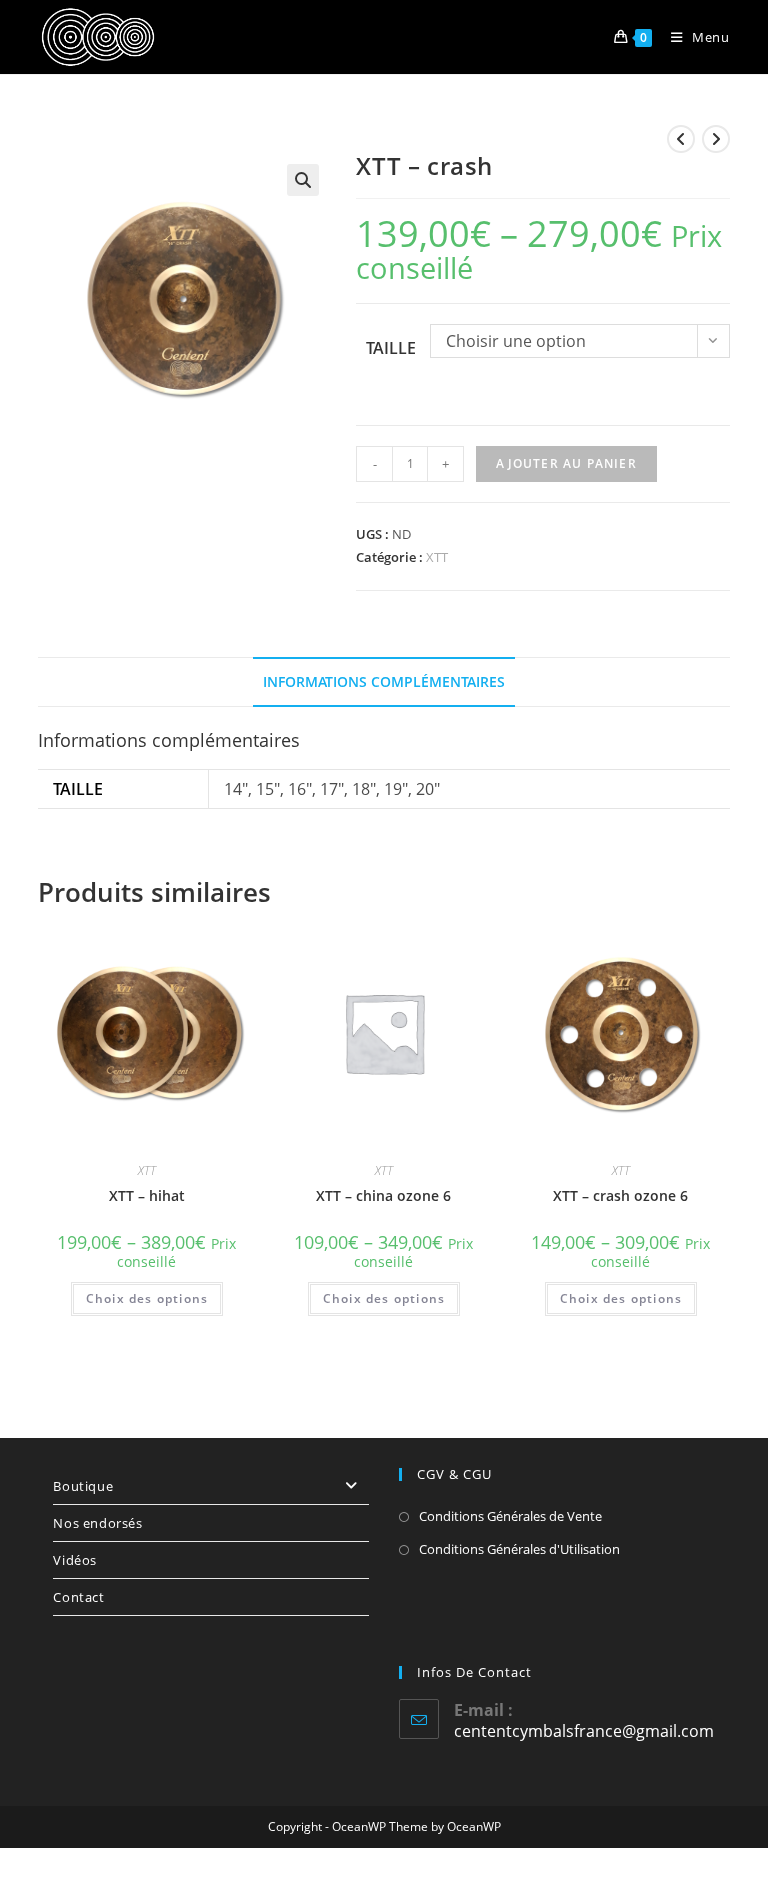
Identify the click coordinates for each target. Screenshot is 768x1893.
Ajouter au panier (566, 463)
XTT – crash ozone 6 (620, 1195)
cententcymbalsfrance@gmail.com (584, 1731)
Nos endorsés (97, 1523)
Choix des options (147, 1298)
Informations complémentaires (384, 681)
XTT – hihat (147, 1195)
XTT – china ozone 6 (383, 1195)
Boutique (83, 1486)
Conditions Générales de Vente (510, 1516)
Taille (391, 348)
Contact (78, 1597)
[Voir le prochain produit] (716, 139)
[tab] (384, 682)
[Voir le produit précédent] (681, 139)
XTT (437, 557)
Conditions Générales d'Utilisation (519, 1549)
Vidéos (75, 1560)
